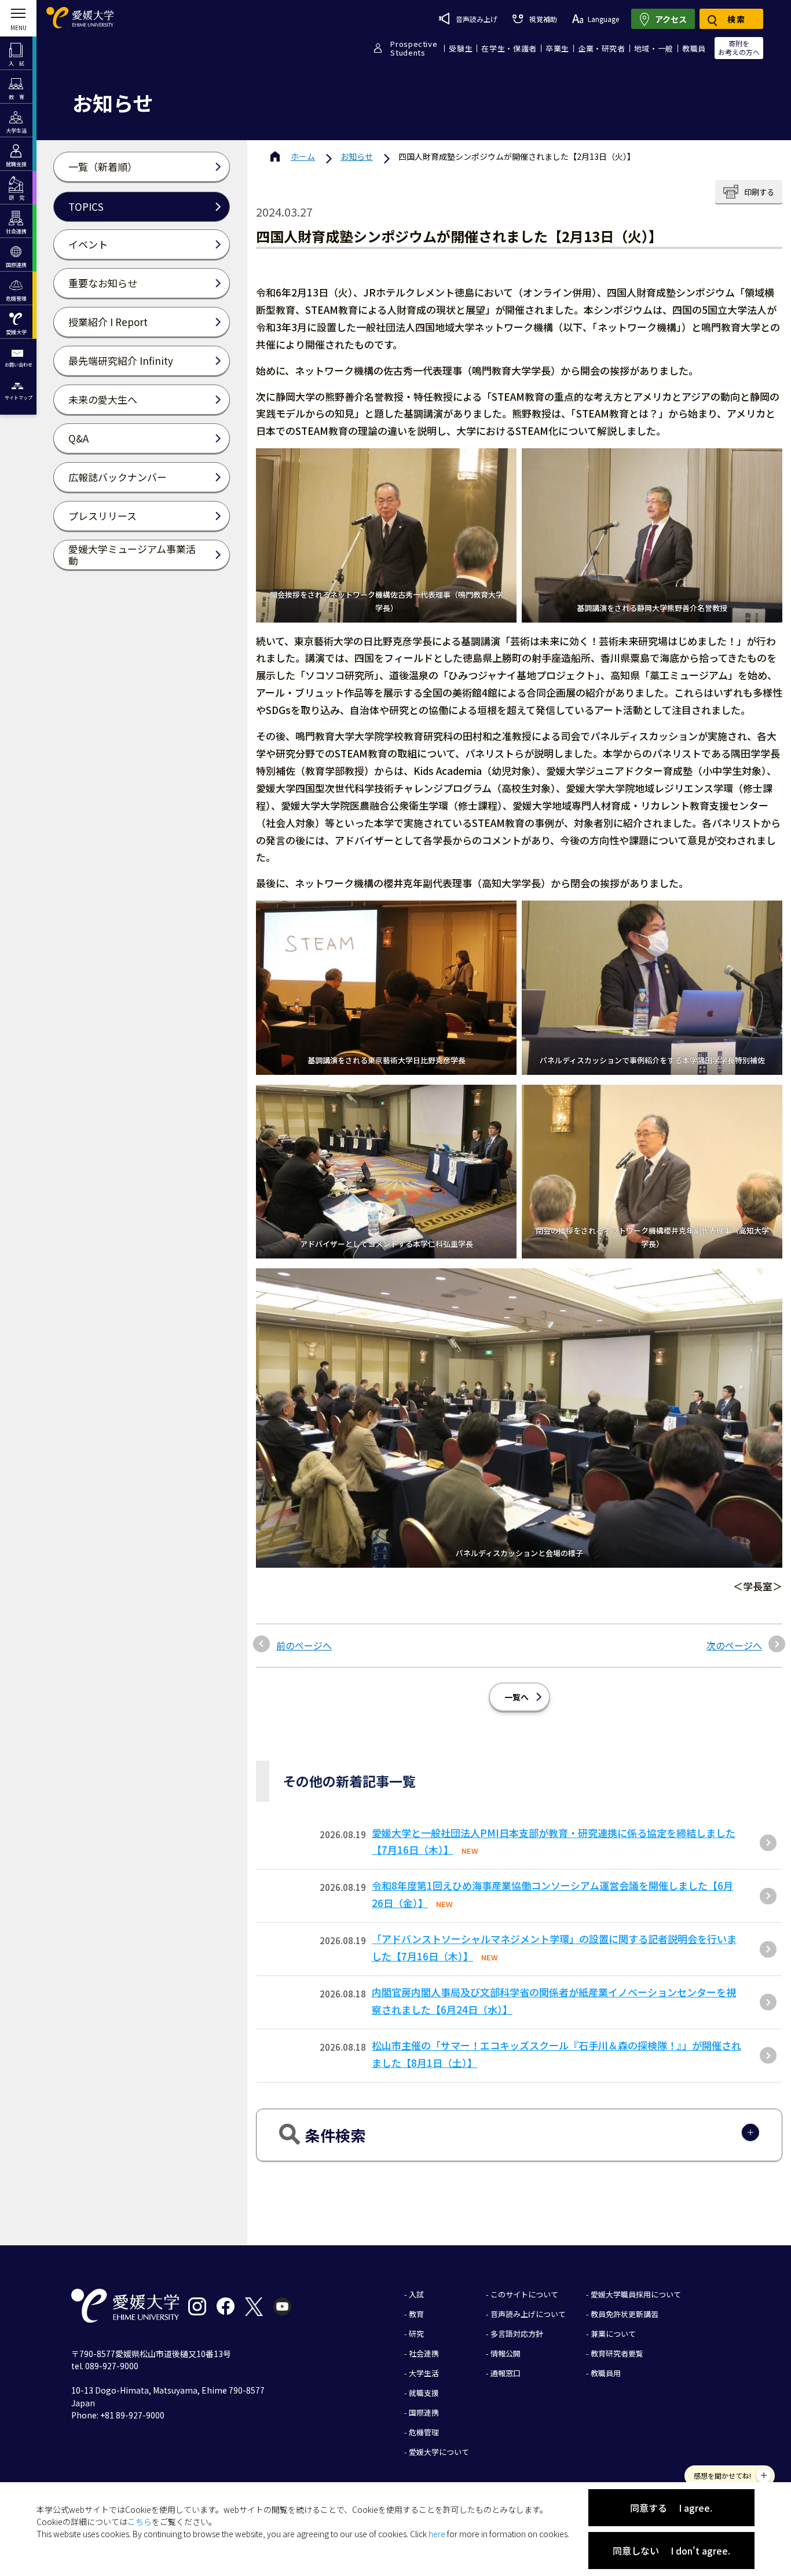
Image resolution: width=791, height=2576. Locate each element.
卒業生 (557, 48)
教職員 (694, 48)
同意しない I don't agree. (671, 2551)
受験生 (461, 48)
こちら (140, 2522)
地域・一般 (654, 48)
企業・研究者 (602, 48)
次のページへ (734, 1645)
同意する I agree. (671, 2508)
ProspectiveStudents (414, 48)
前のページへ (304, 1645)
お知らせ (357, 156)
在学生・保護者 (509, 48)
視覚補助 (543, 19)
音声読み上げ (477, 19)
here (437, 2534)
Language (603, 19)
